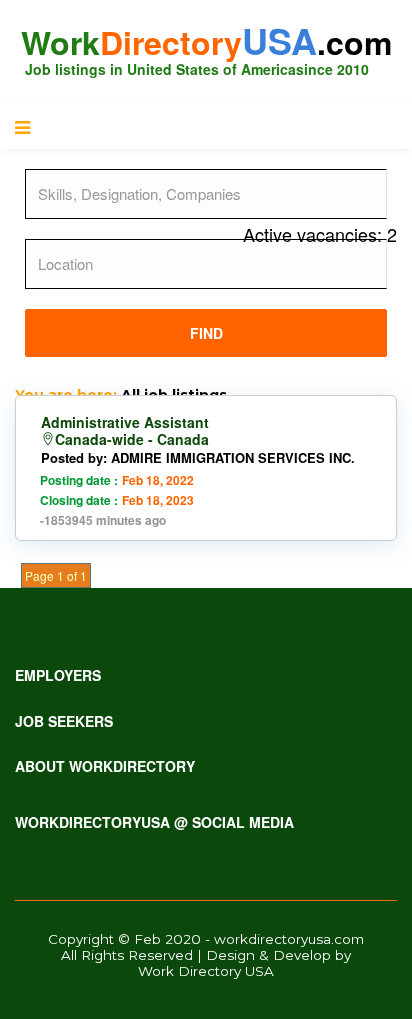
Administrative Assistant (125, 422)
